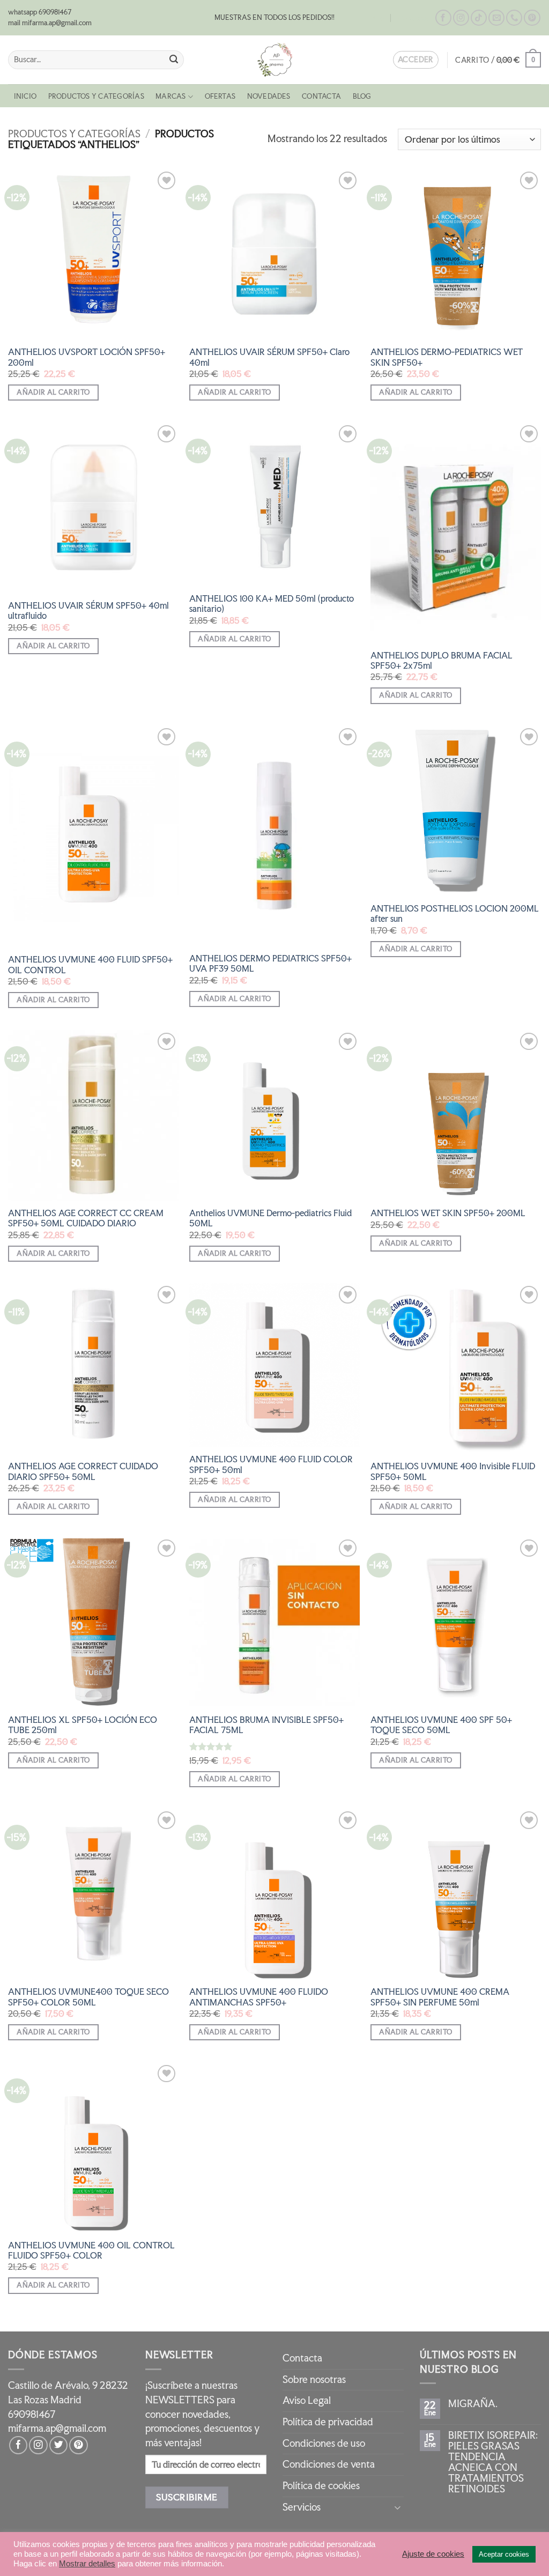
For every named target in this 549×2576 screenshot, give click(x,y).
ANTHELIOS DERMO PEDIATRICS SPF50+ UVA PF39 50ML (270, 964)
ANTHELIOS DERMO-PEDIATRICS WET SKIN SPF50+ (447, 357)
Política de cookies (321, 2486)
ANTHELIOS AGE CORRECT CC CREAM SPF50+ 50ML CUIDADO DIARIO (86, 1218)
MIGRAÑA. (473, 2404)
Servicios (302, 2507)
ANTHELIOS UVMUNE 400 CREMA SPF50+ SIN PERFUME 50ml (440, 1997)
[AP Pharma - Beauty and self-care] (274, 60)
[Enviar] (173, 60)
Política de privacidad (328, 2422)
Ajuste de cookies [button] (433, 2554)
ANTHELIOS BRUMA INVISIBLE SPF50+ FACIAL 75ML (266, 1725)
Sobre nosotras (314, 2379)
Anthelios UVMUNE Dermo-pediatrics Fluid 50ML (270, 1218)
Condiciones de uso (324, 2443)
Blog (378, 18)
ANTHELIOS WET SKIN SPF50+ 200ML (448, 1213)
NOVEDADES (269, 96)
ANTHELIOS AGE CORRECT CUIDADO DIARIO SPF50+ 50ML (83, 1471)
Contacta (413, 18)
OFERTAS (220, 96)
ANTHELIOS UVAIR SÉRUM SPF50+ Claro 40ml (269, 357)
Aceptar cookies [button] (504, 2554)
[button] (498, 60)
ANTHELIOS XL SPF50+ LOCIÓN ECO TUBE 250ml (83, 1725)
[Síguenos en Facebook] (443, 18)
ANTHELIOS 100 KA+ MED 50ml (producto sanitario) (272, 604)
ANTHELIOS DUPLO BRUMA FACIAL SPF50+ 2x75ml (442, 661)
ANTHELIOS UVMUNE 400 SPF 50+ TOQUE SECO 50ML (441, 1725)
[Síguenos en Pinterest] (532, 18)
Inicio (25, 96)
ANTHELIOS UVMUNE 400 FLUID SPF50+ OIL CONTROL (90, 965)
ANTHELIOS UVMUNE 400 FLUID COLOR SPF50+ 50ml (271, 1464)
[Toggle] (397, 2507)
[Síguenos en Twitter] (58, 2445)
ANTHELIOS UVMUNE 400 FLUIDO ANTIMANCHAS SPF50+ (259, 1997)
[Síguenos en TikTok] (479, 18)
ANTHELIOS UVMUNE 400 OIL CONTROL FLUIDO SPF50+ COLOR (91, 2251)
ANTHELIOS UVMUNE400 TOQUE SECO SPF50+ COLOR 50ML (88, 1997)
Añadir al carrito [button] (53, 392)
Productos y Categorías (96, 96)
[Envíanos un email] (496, 18)
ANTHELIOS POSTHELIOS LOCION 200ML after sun (455, 914)
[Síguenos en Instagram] (461, 18)
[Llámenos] (514, 18)
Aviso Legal (307, 2400)
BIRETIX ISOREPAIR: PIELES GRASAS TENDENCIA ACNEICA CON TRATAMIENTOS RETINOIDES (493, 2462)
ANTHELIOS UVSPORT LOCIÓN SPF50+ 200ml (87, 357)
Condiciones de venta (329, 2464)
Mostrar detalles (87, 2564)
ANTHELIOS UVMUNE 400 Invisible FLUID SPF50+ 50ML (453, 1471)
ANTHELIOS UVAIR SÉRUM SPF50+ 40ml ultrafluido (88, 611)
